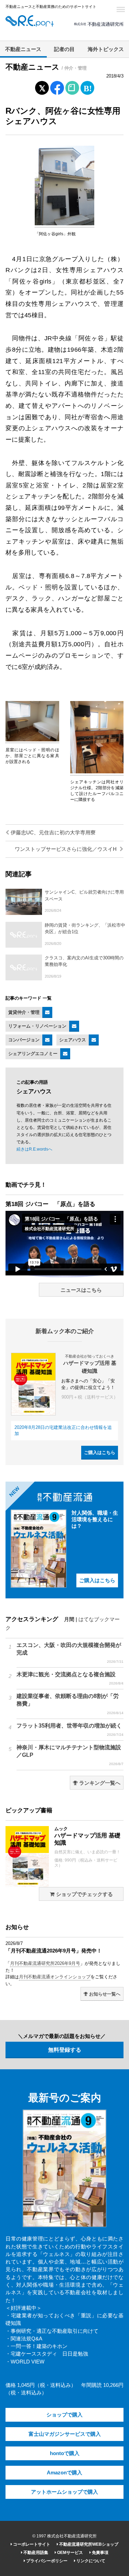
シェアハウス (73, 1040)
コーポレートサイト (31, 2544)
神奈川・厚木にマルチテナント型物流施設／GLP (70, 1755)
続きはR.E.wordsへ (34, 1149)
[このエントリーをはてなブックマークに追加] (87, 86)
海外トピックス (106, 49)
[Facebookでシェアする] (57, 89)
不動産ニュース (23, 49)
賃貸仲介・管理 (24, 1012)
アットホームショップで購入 (64, 2492)
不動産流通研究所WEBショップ (88, 2544)
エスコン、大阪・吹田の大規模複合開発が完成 (70, 1653)
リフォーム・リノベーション (37, 1026)
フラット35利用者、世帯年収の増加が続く (70, 1730)
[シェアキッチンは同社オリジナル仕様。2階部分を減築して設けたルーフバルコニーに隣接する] (97, 772)
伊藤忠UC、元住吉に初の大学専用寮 (52, 833)
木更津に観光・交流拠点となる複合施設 (70, 1678)
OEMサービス (69, 2553)
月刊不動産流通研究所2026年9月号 (45, 1963)
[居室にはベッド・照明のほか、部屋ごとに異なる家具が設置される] (32, 740)
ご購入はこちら (100, 1452)
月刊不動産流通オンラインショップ (55, 1977)
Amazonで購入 (64, 2473)
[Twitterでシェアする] (42, 86)
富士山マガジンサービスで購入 (65, 2434)
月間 (69, 1619)
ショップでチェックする (84, 1894)
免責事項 (100, 2553)
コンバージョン (24, 1040)
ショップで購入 (64, 2415)
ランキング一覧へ (99, 1783)
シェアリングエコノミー (33, 1054)
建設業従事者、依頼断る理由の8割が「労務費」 (70, 1704)
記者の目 (64, 49)
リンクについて (90, 2561)
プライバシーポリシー (46, 2561)
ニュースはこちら (81, 1290)
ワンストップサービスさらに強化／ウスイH (66, 849)
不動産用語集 (35, 2553)
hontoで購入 (65, 2453)
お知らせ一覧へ (104, 1994)
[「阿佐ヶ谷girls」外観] (64, 224)
